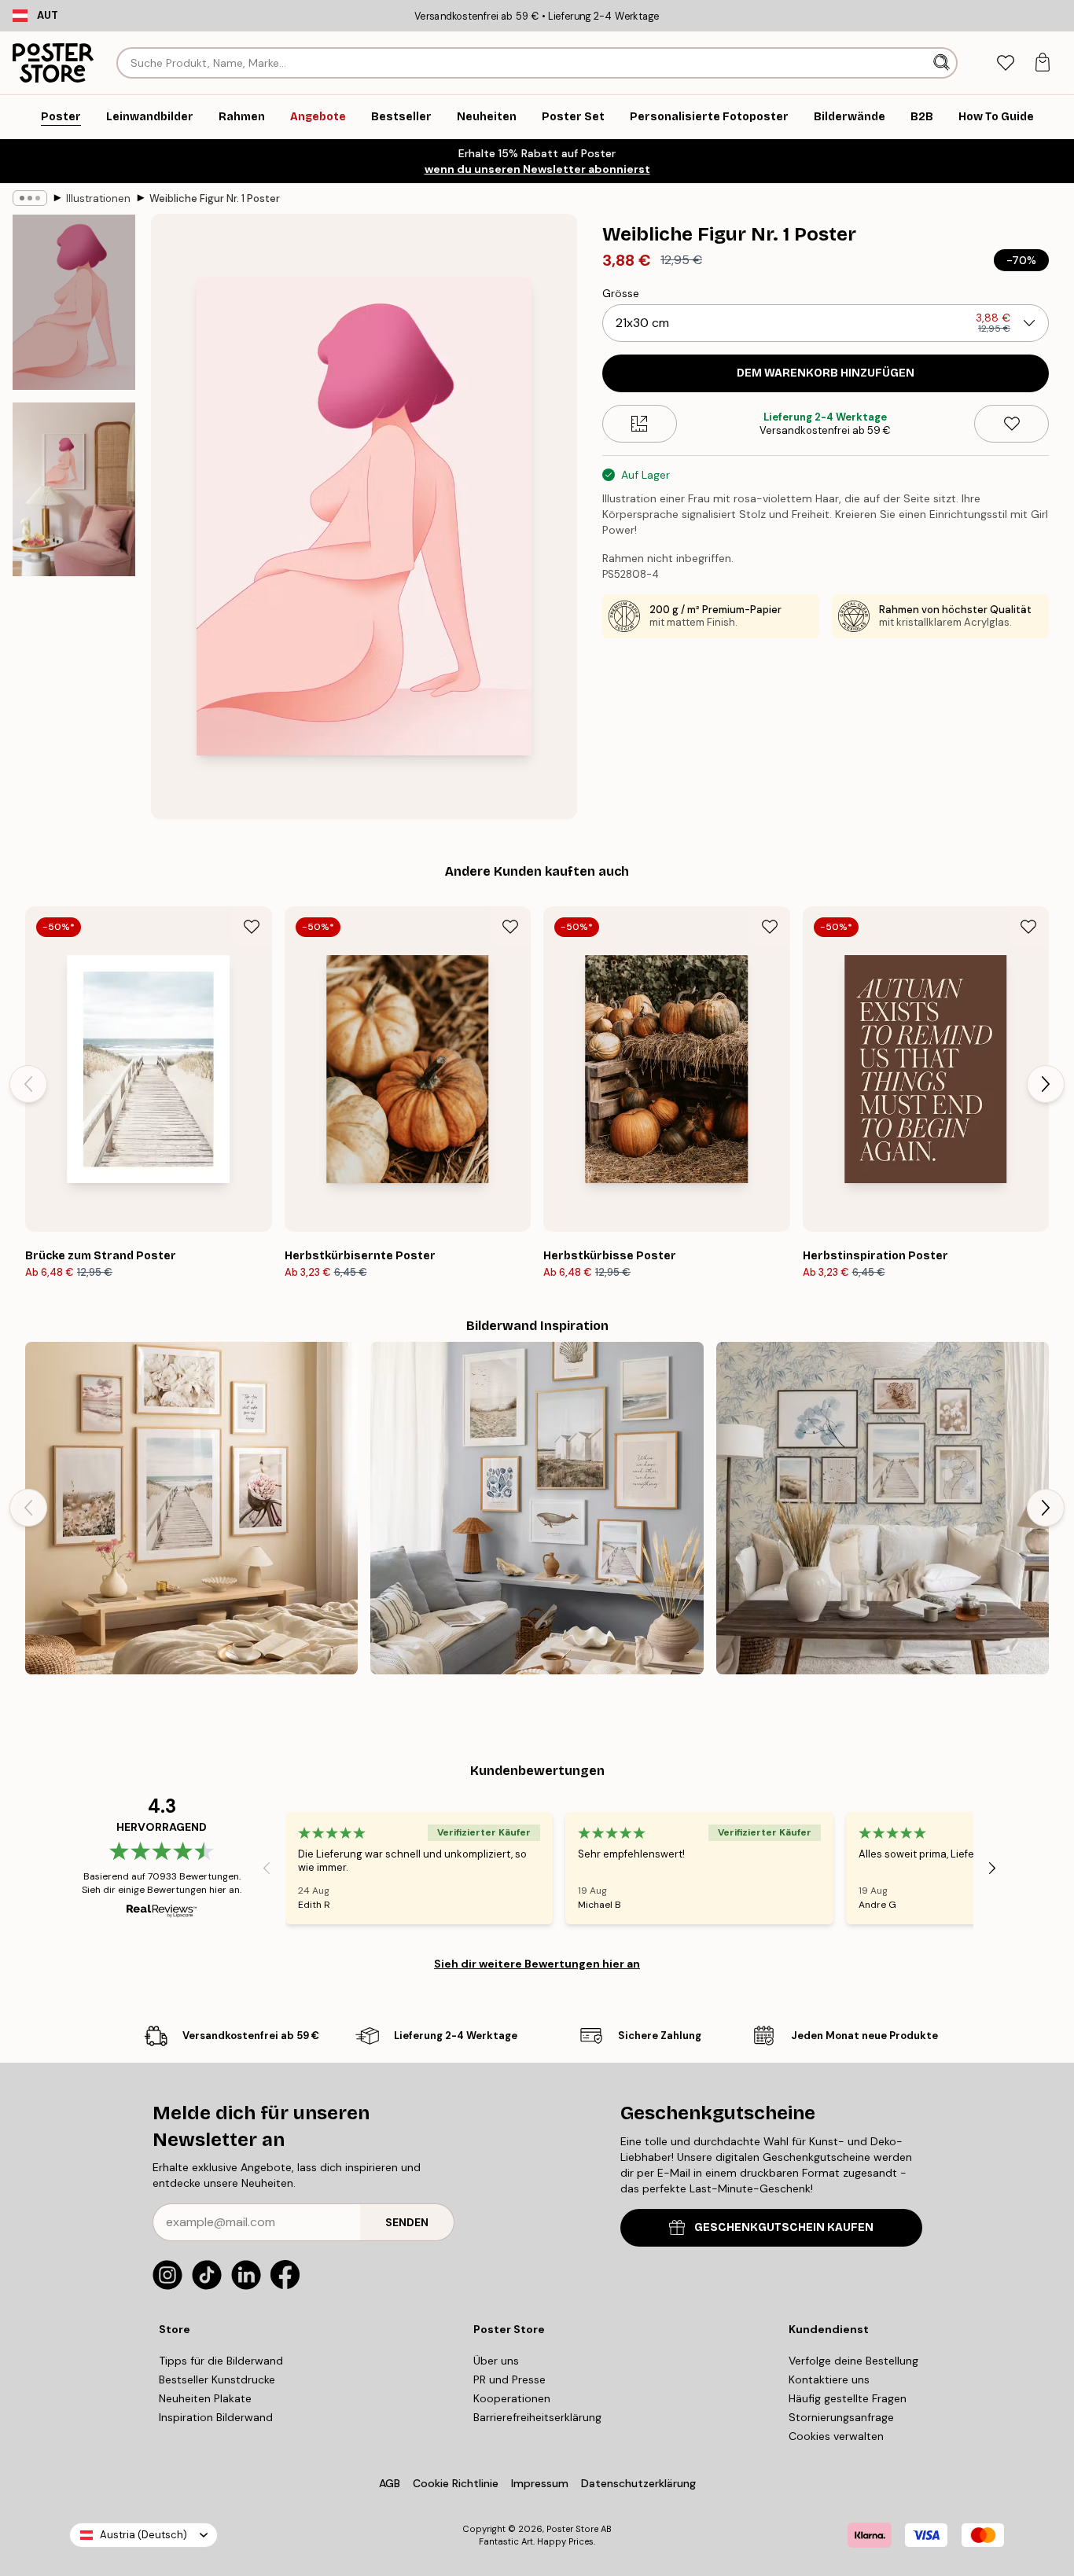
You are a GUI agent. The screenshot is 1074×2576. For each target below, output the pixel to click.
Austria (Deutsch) (143, 2535)
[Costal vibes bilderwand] (537, 1508)
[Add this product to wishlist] (1011, 424)
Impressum (540, 2483)
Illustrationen (98, 198)
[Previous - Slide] (28, 1084)
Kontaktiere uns (829, 2379)
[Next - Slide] (1046, 1084)
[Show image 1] (74, 302)
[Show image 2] (74, 489)
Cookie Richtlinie (456, 2483)
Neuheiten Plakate (205, 2398)
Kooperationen (512, 2398)
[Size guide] (640, 424)
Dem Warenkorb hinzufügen (826, 373)
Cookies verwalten (836, 2436)
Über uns (496, 2361)
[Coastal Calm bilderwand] (191, 1508)
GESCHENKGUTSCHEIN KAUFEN (784, 2227)
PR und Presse (509, 2379)
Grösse (621, 293)
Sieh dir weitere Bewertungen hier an (537, 1964)
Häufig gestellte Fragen (848, 2398)
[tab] (1005, 63)
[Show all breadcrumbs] (30, 198)
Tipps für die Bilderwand (221, 2361)
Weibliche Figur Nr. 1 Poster (215, 198)
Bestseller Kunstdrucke (217, 2379)
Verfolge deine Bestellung (853, 2361)
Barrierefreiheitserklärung (537, 2417)
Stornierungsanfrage (841, 2417)
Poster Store (572, 2529)
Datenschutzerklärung (638, 2483)
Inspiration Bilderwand (216, 2417)
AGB (390, 2483)
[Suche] (943, 63)
